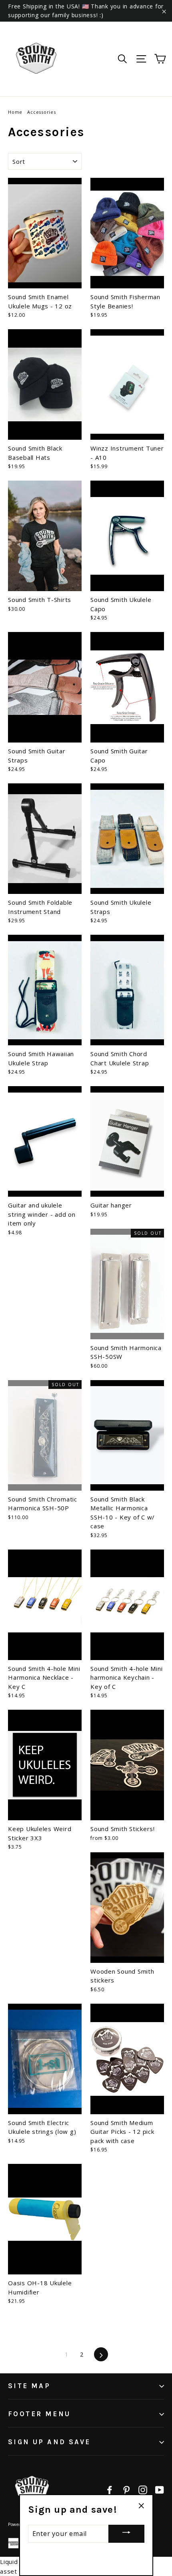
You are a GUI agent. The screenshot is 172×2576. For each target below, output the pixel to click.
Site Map (29, 2386)
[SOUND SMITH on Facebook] (110, 2489)
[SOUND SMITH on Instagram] (143, 2489)
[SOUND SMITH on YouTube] (160, 2489)
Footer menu (39, 2414)
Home (15, 112)
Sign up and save (49, 2442)
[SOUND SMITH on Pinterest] (126, 2489)
